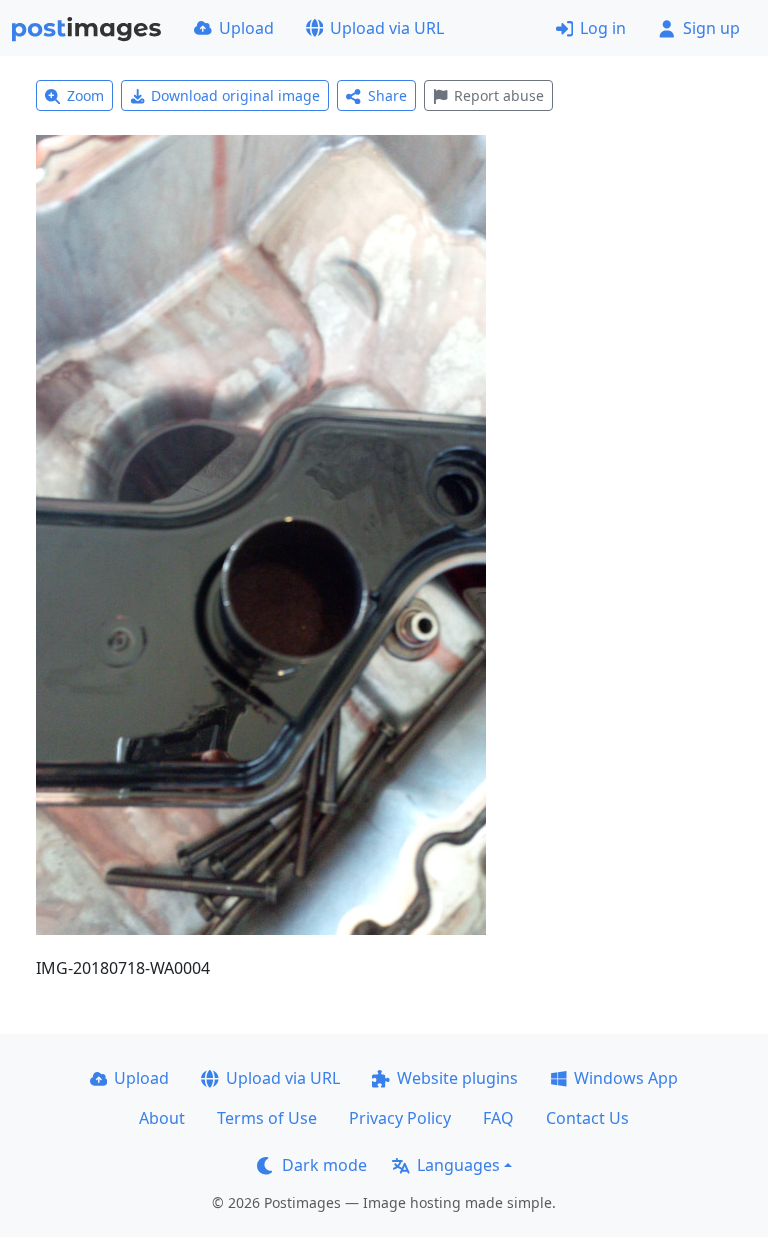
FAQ (498, 1118)
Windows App (626, 1078)
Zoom (85, 95)
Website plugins (457, 1078)
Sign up (711, 28)
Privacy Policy (400, 1118)
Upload (246, 28)
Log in (603, 28)
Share (387, 95)
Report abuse (499, 95)
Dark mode (324, 1165)
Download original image (235, 95)
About (162, 1118)
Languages (458, 1165)
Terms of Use (267, 1118)
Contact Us (587, 1118)
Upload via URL (387, 28)
